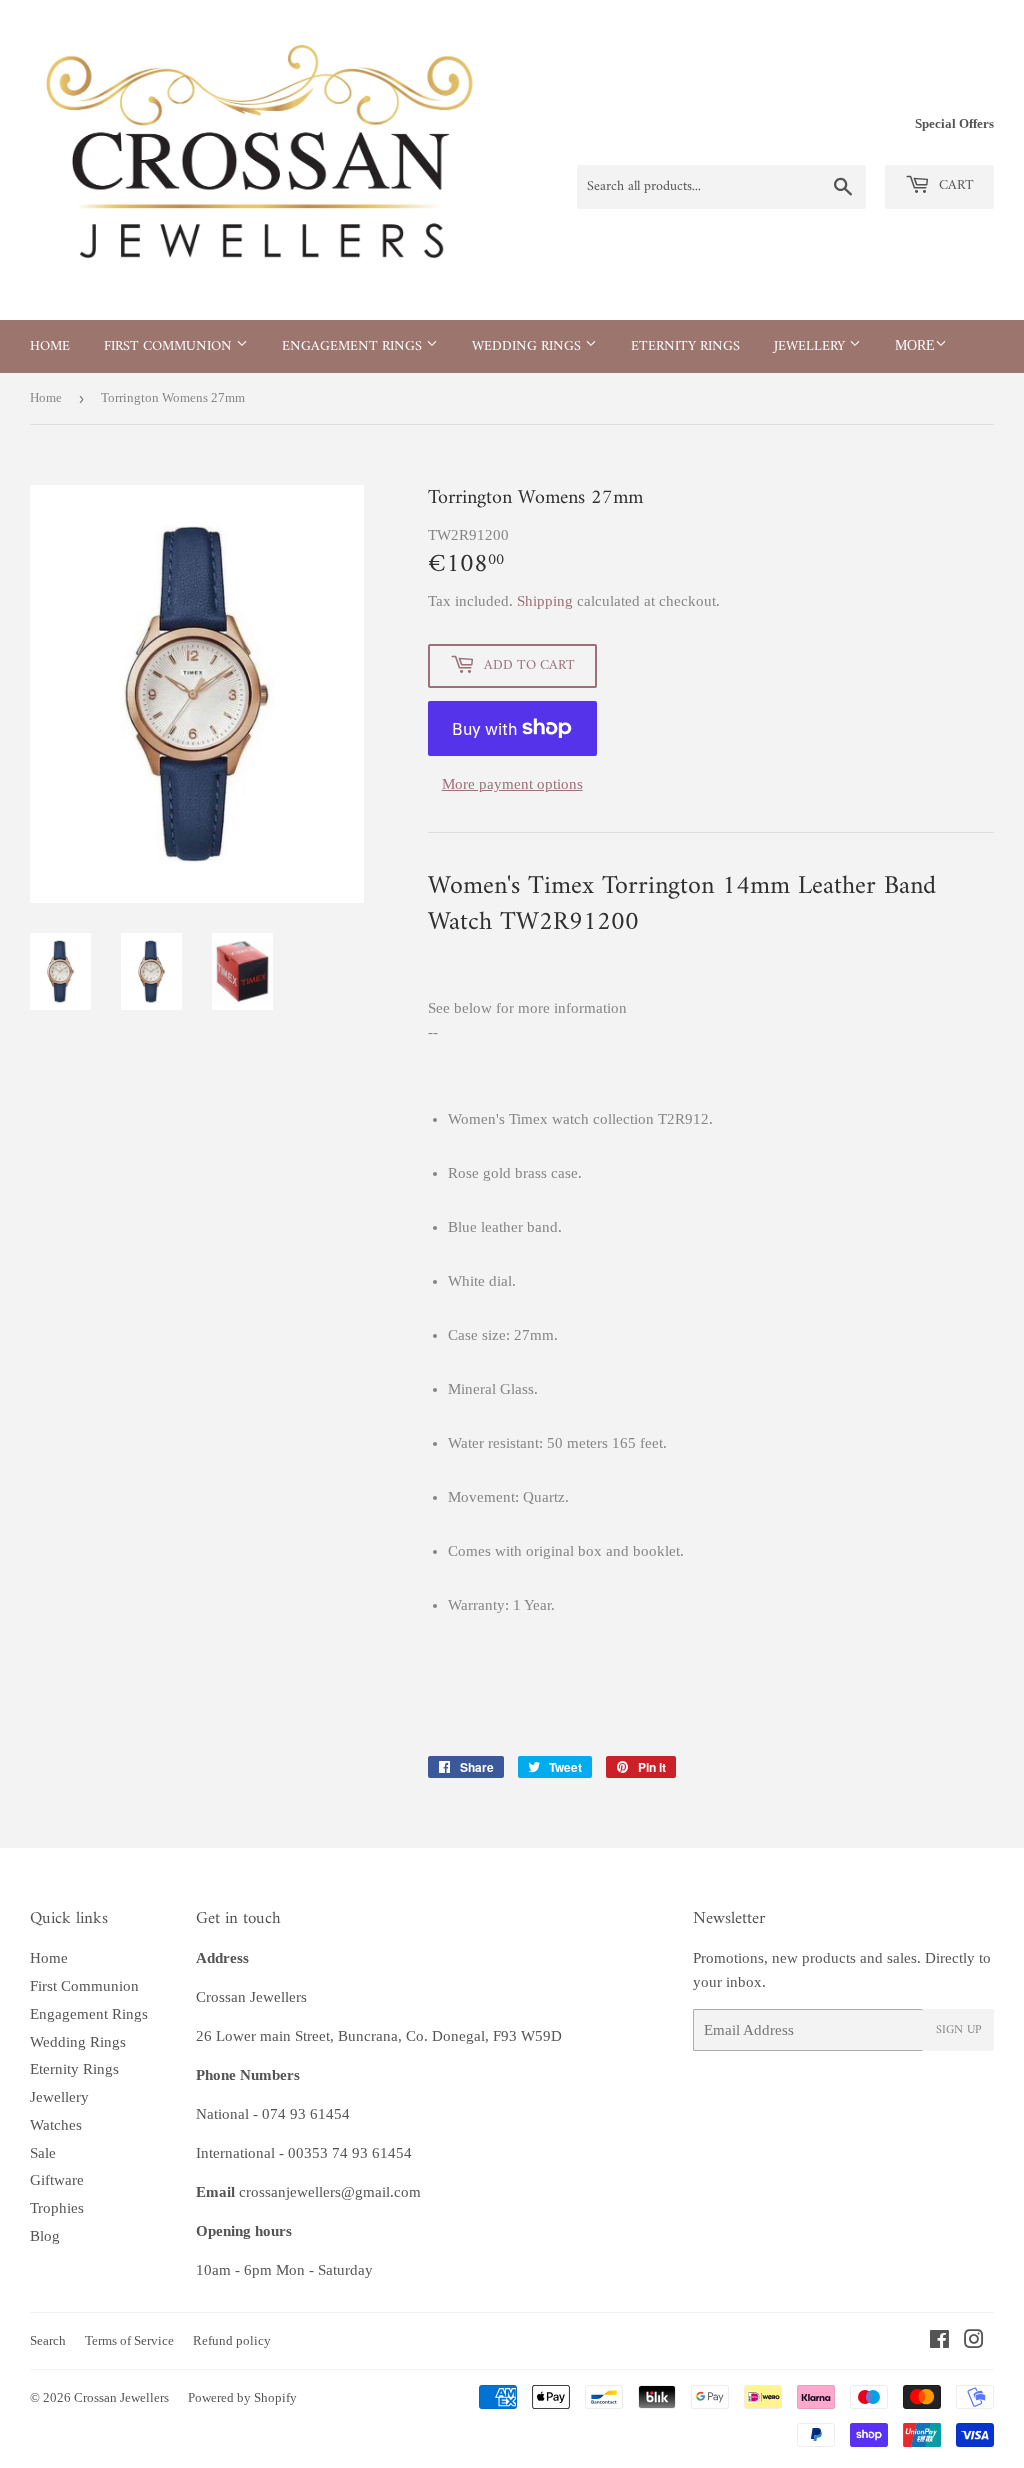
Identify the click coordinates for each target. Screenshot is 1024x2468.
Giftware (57, 2180)
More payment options (512, 784)
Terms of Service (129, 2340)
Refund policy (232, 2340)
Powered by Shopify (242, 2397)
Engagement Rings (354, 346)
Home (50, 346)
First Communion (170, 346)
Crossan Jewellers (121, 2397)
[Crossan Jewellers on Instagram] (974, 2342)
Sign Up (958, 2030)
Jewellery (811, 346)
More (915, 345)
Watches (56, 2125)
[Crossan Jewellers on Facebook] (939, 2342)
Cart (954, 185)
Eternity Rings (685, 346)
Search (48, 2340)
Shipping (545, 601)
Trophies (57, 2208)
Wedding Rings (528, 346)
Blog (45, 2236)
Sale (43, 2153)
